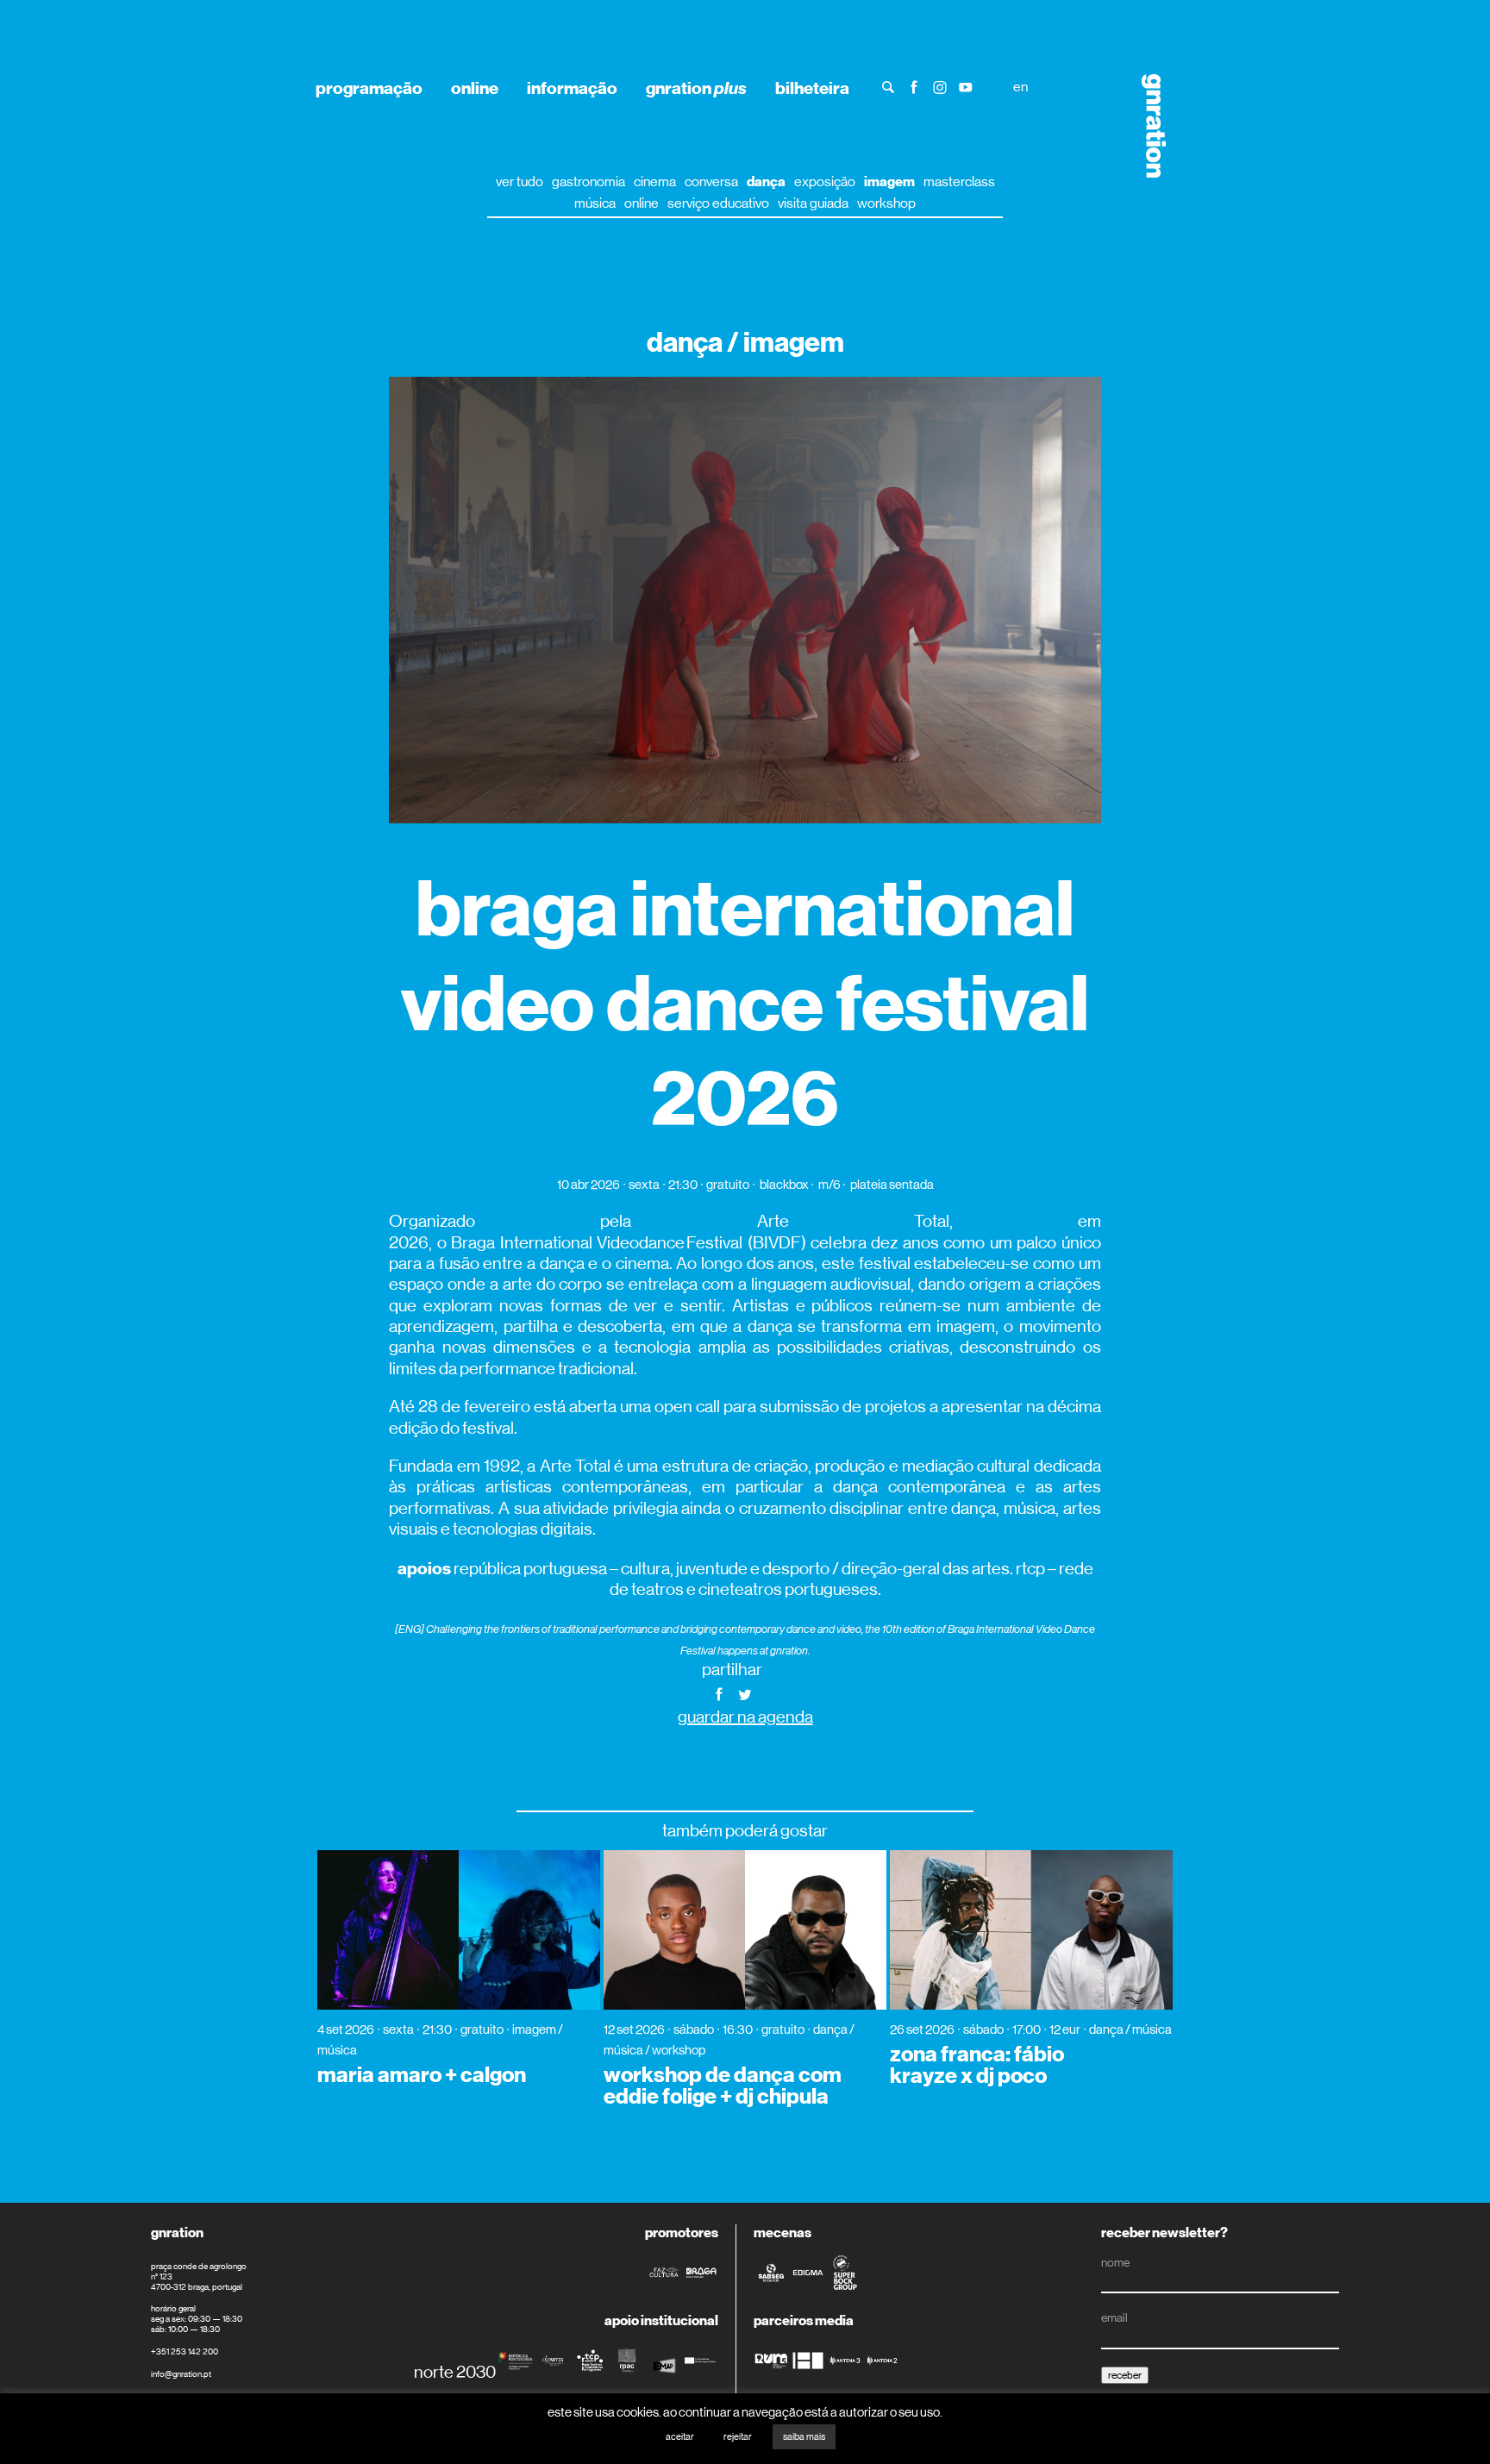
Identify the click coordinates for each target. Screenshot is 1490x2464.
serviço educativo (718, 203)
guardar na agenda (745, 1717)
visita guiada (813, 203)
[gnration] (1148, 126)
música (595, 203)
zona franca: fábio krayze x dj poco (977, 2065)
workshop (886, 203)
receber (1125, 2375)
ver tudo (520, 181)
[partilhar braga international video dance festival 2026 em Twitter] (745, 1693)
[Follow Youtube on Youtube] (966, 86)
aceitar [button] (680, 2437)
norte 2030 (455, 2372)
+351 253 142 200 (185, 2351)
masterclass (959, 181)
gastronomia (588, 181)
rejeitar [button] (738, 2437)
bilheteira (812, 88)
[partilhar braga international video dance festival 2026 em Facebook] (719, 1693)
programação (369, 88)
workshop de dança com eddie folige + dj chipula (723, 2086)
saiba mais (804, 2437)
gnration (696, 88)
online (475, 88)
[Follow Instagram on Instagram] (940, 86)
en (1020, 87)
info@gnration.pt (181, 2374)
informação (572, 88)
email (1114, 2317)
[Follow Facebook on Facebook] (914, 86)
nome (1115, 2262)
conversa (711, 181)
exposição (825, 181)
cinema (655, 181)
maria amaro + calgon (422, 2075)
